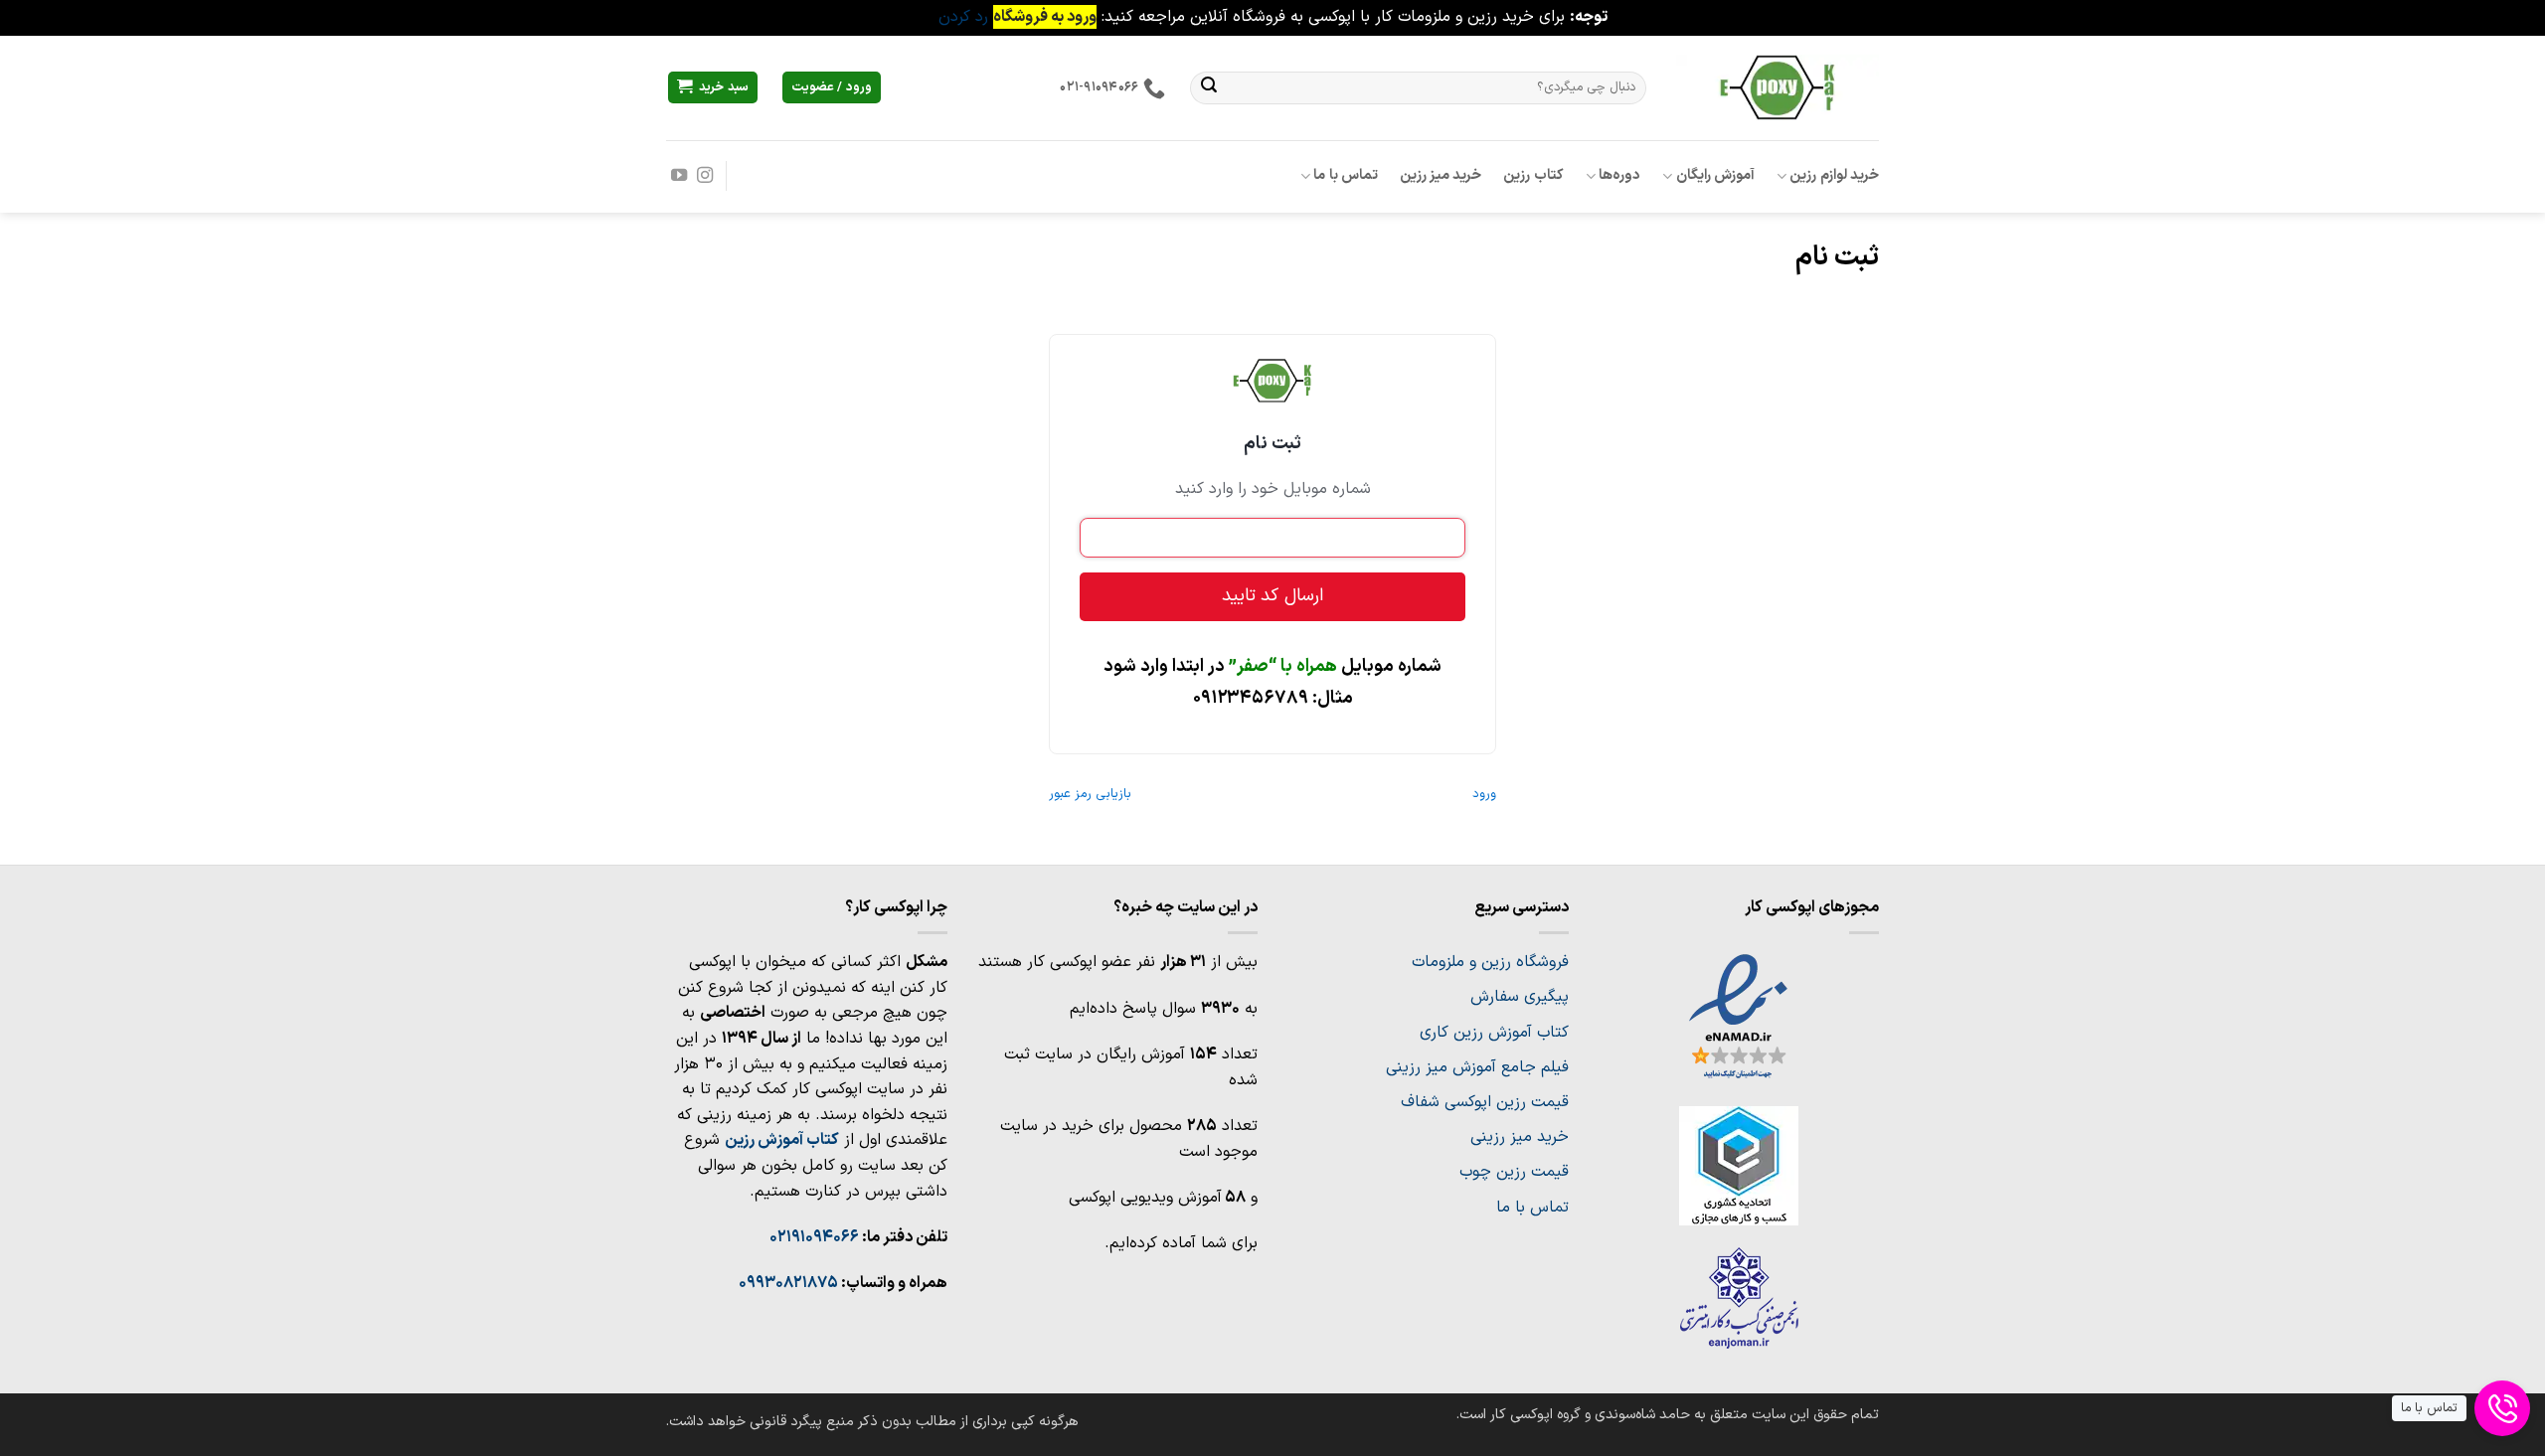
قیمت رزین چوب (1514, 1172)
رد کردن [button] (963, 17)
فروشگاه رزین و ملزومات (1490, 962)
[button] (713, 88)
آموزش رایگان (1715, 175)
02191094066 (814, 1237)
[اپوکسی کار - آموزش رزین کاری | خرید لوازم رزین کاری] (1778, 87)
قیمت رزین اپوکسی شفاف (1485, 1102)
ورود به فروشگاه (1045, 17)
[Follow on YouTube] (679, 176)
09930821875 (788, 1283)
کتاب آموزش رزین (782, 1140)
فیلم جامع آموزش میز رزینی (1477, 1067)
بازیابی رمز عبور (1090, 794)
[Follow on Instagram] (705, 176)
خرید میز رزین (1441, 175)
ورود (1484, 794)
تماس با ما (1346, 175)
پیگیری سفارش (1520, 997)
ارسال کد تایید (1272, 596)
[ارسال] (1209, 87)
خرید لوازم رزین (1834, 175)
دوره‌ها (1619, 175)
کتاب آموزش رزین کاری (1494, 1033)
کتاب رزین (1533, 175)
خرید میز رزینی (1520, 1137)
